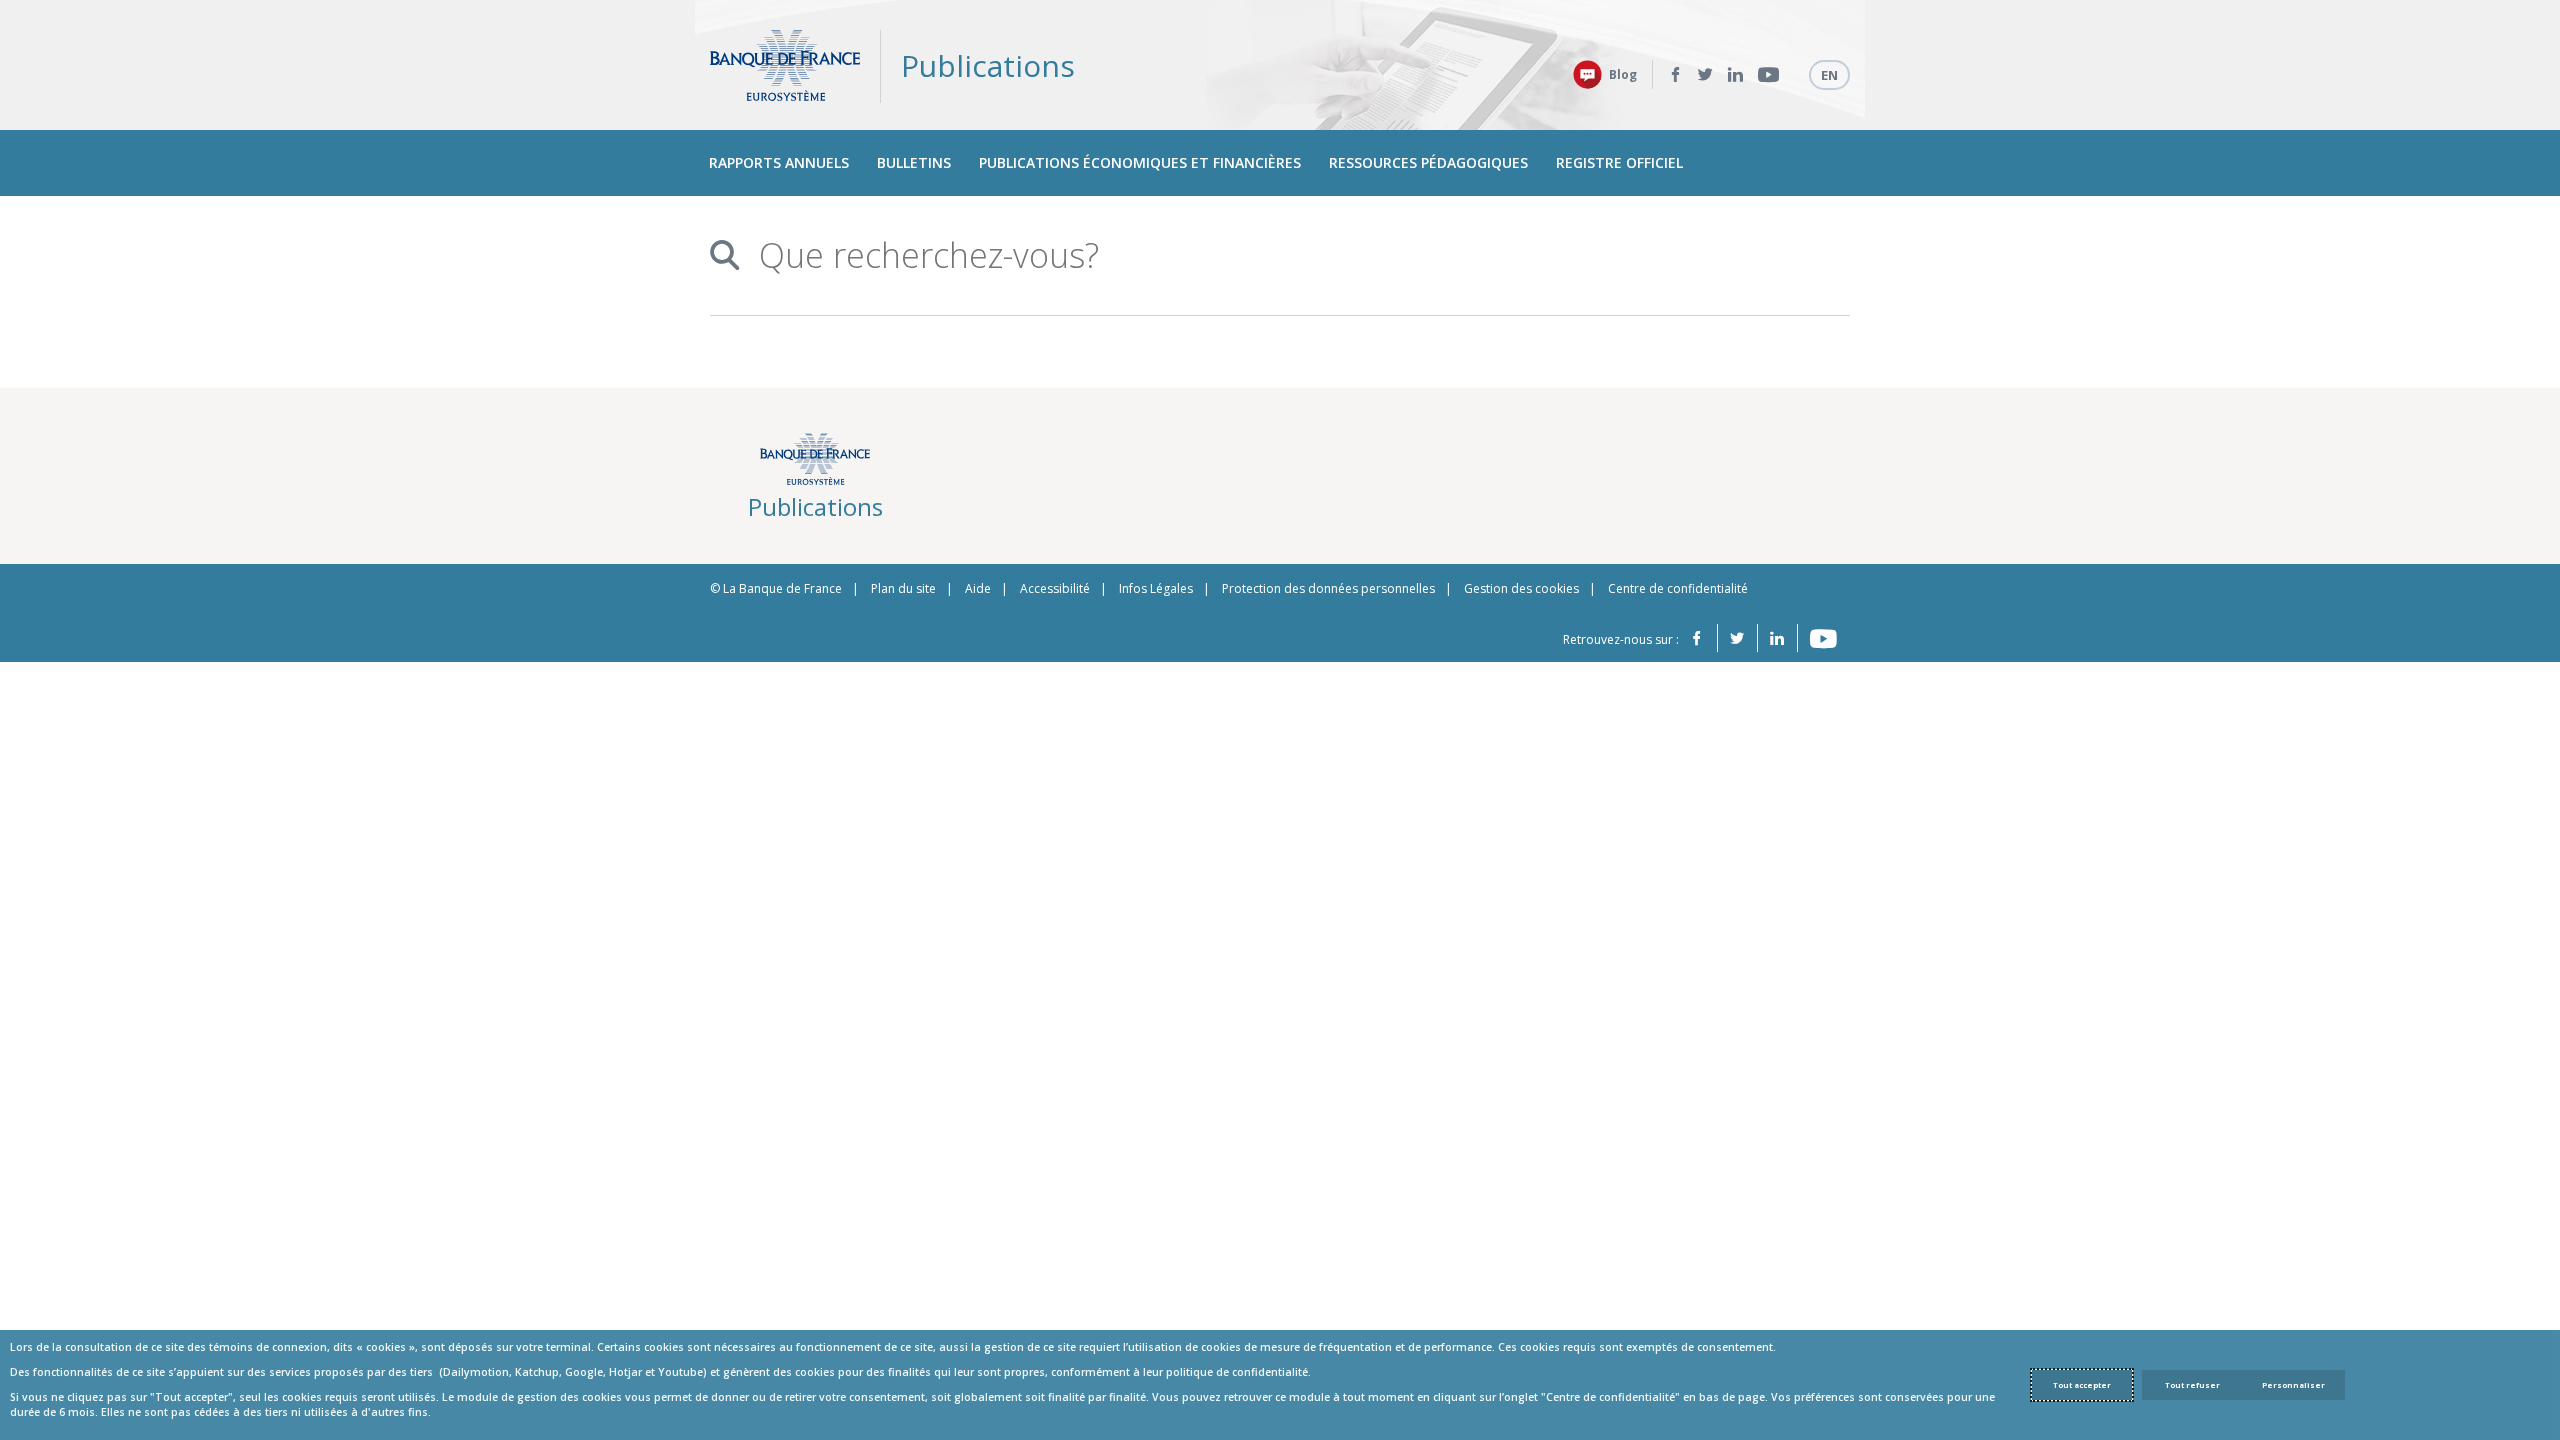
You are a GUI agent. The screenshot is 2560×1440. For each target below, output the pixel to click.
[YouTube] (1768, 75)
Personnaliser (2293, 1385)
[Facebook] (1675, 75)
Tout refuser (2192, 1385)
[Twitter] (1705, 75)
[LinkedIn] (1735, 75)
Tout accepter (2082, 1385)
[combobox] (1272, 255)
